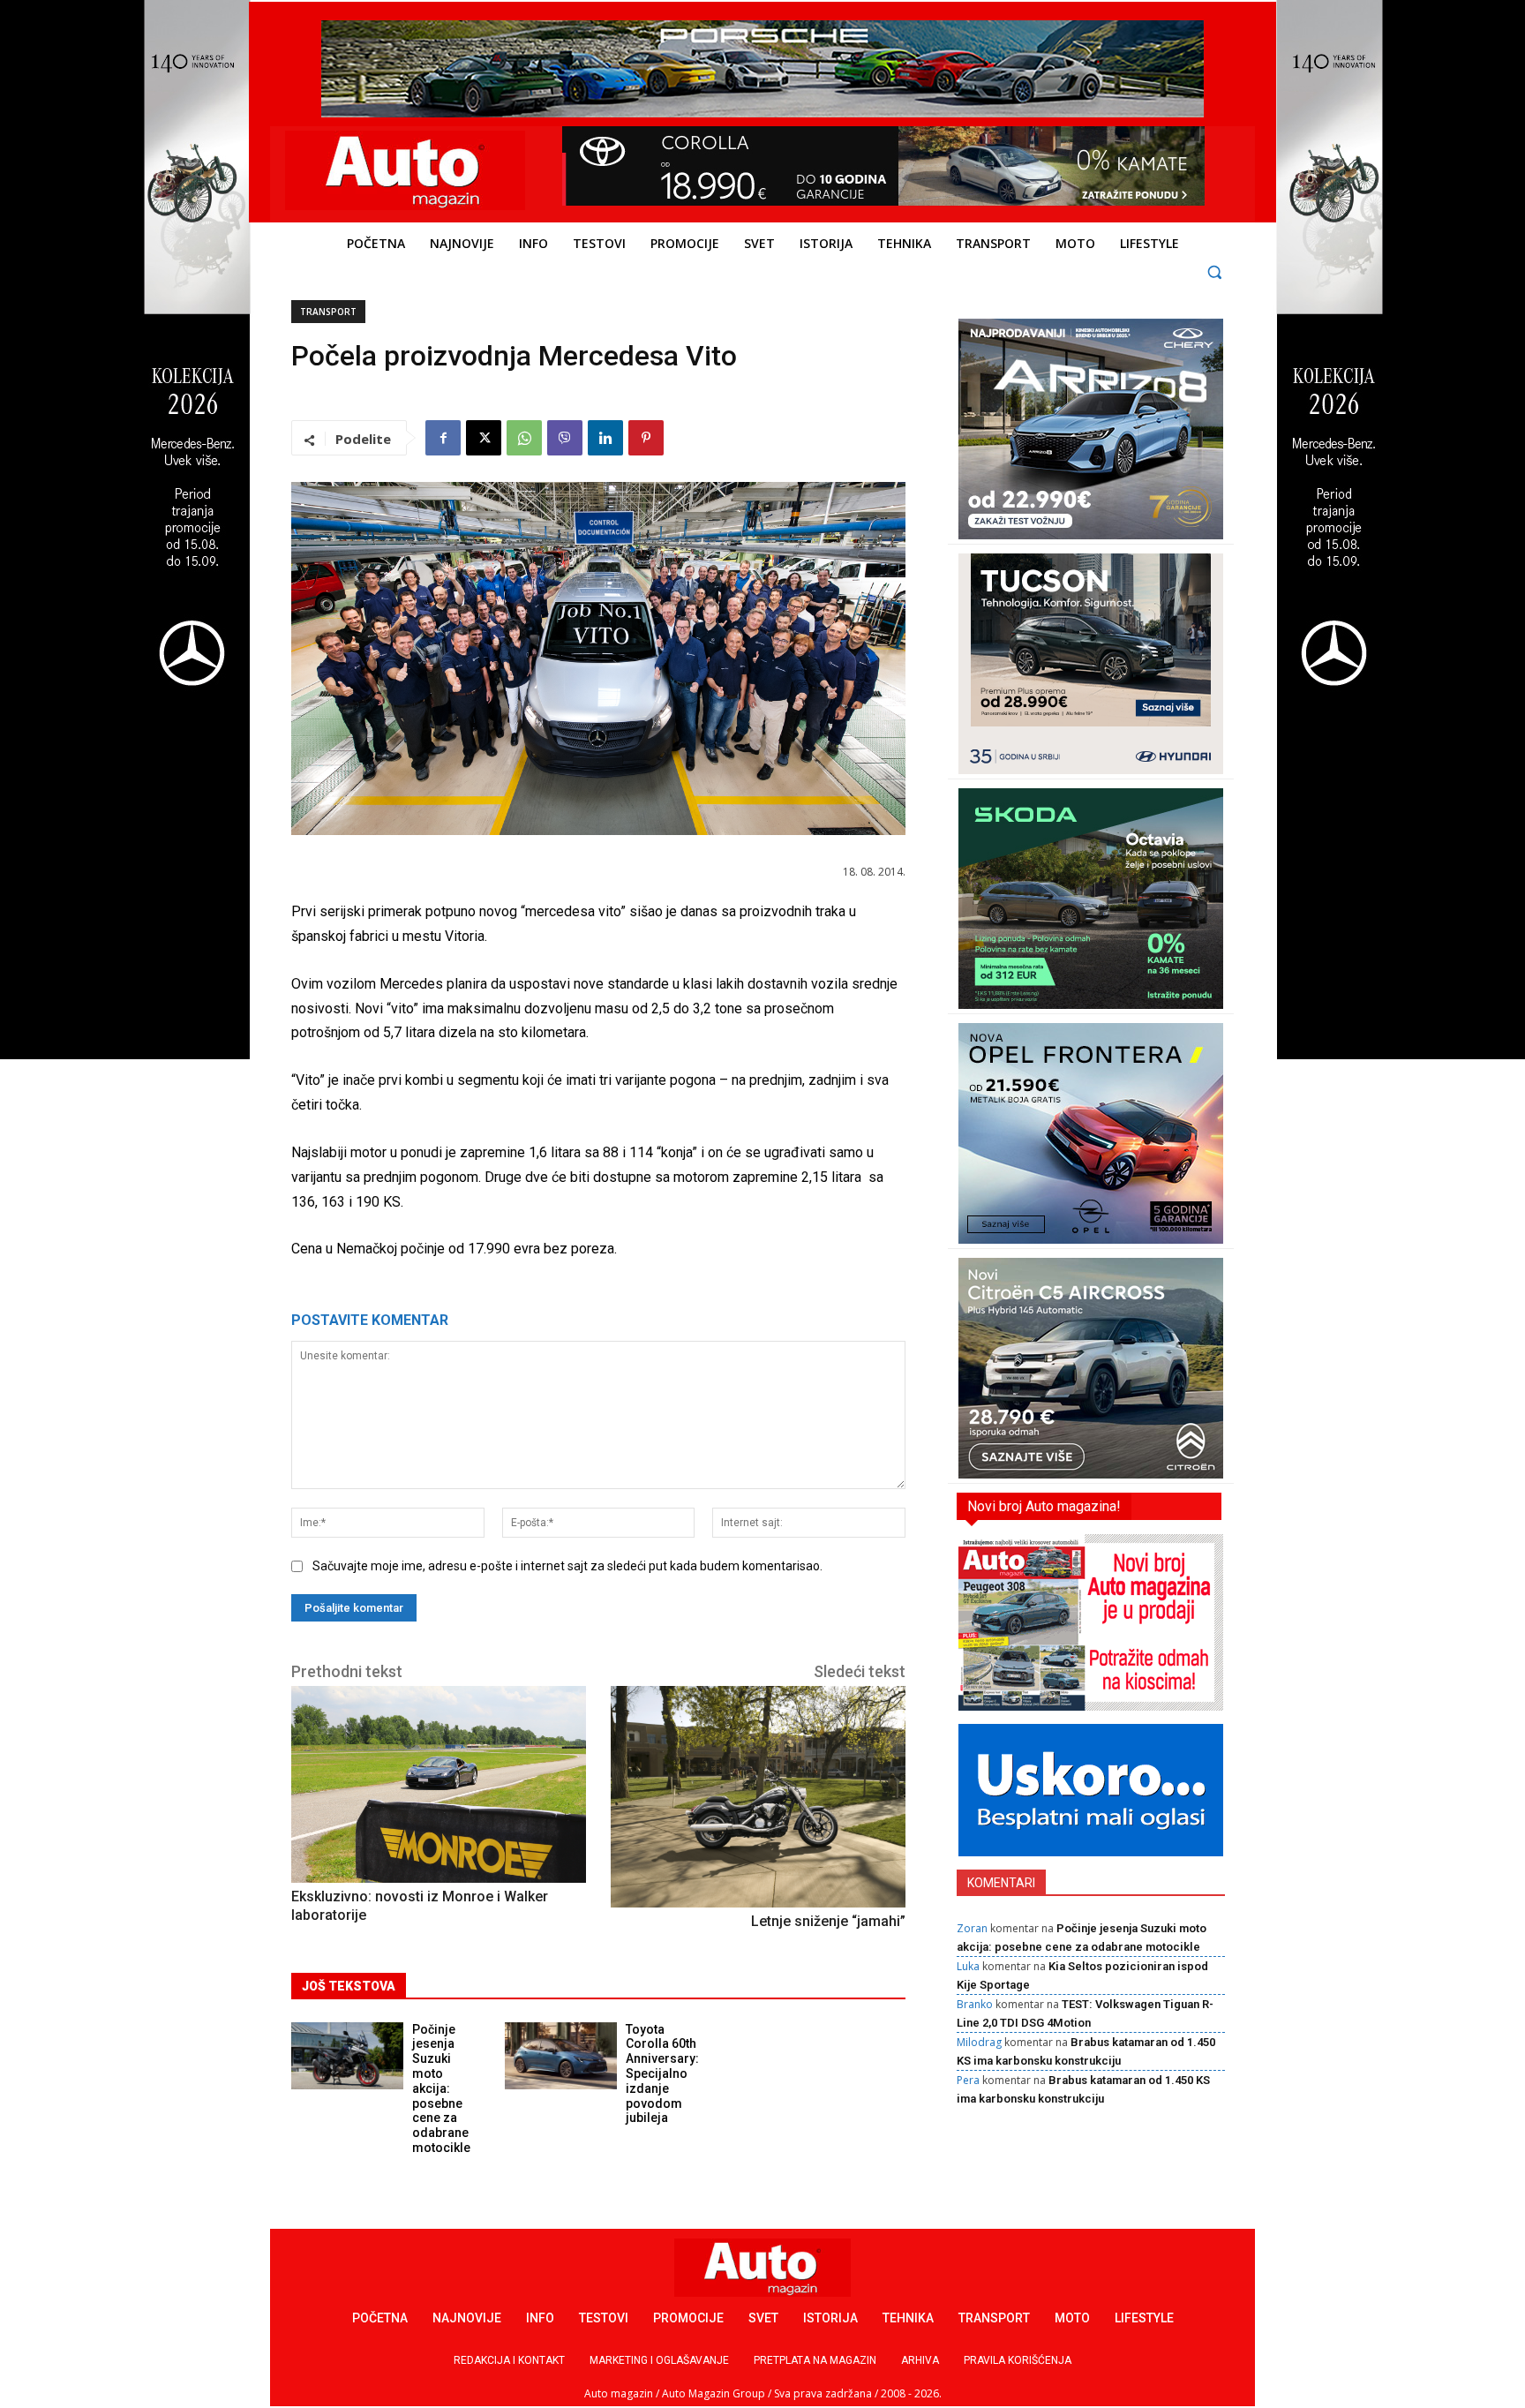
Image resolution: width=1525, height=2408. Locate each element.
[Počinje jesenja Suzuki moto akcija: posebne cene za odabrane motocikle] (347, 2056)
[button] (1215, 271)
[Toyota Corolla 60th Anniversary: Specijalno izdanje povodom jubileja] (561, 2056)
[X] (484, 438)
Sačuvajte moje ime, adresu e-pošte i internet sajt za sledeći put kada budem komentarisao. (567, 1566)
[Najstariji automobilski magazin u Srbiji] (406, 170)
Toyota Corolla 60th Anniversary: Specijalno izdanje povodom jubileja (662, 2074)
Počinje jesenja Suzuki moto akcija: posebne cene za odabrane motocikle (441, 2088)
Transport (328, 312)
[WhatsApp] (524, 438)
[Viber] (565, 438)
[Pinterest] (646, 438)
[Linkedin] (605, 438)
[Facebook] (443, 438)
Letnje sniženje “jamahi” (828, 1921)
